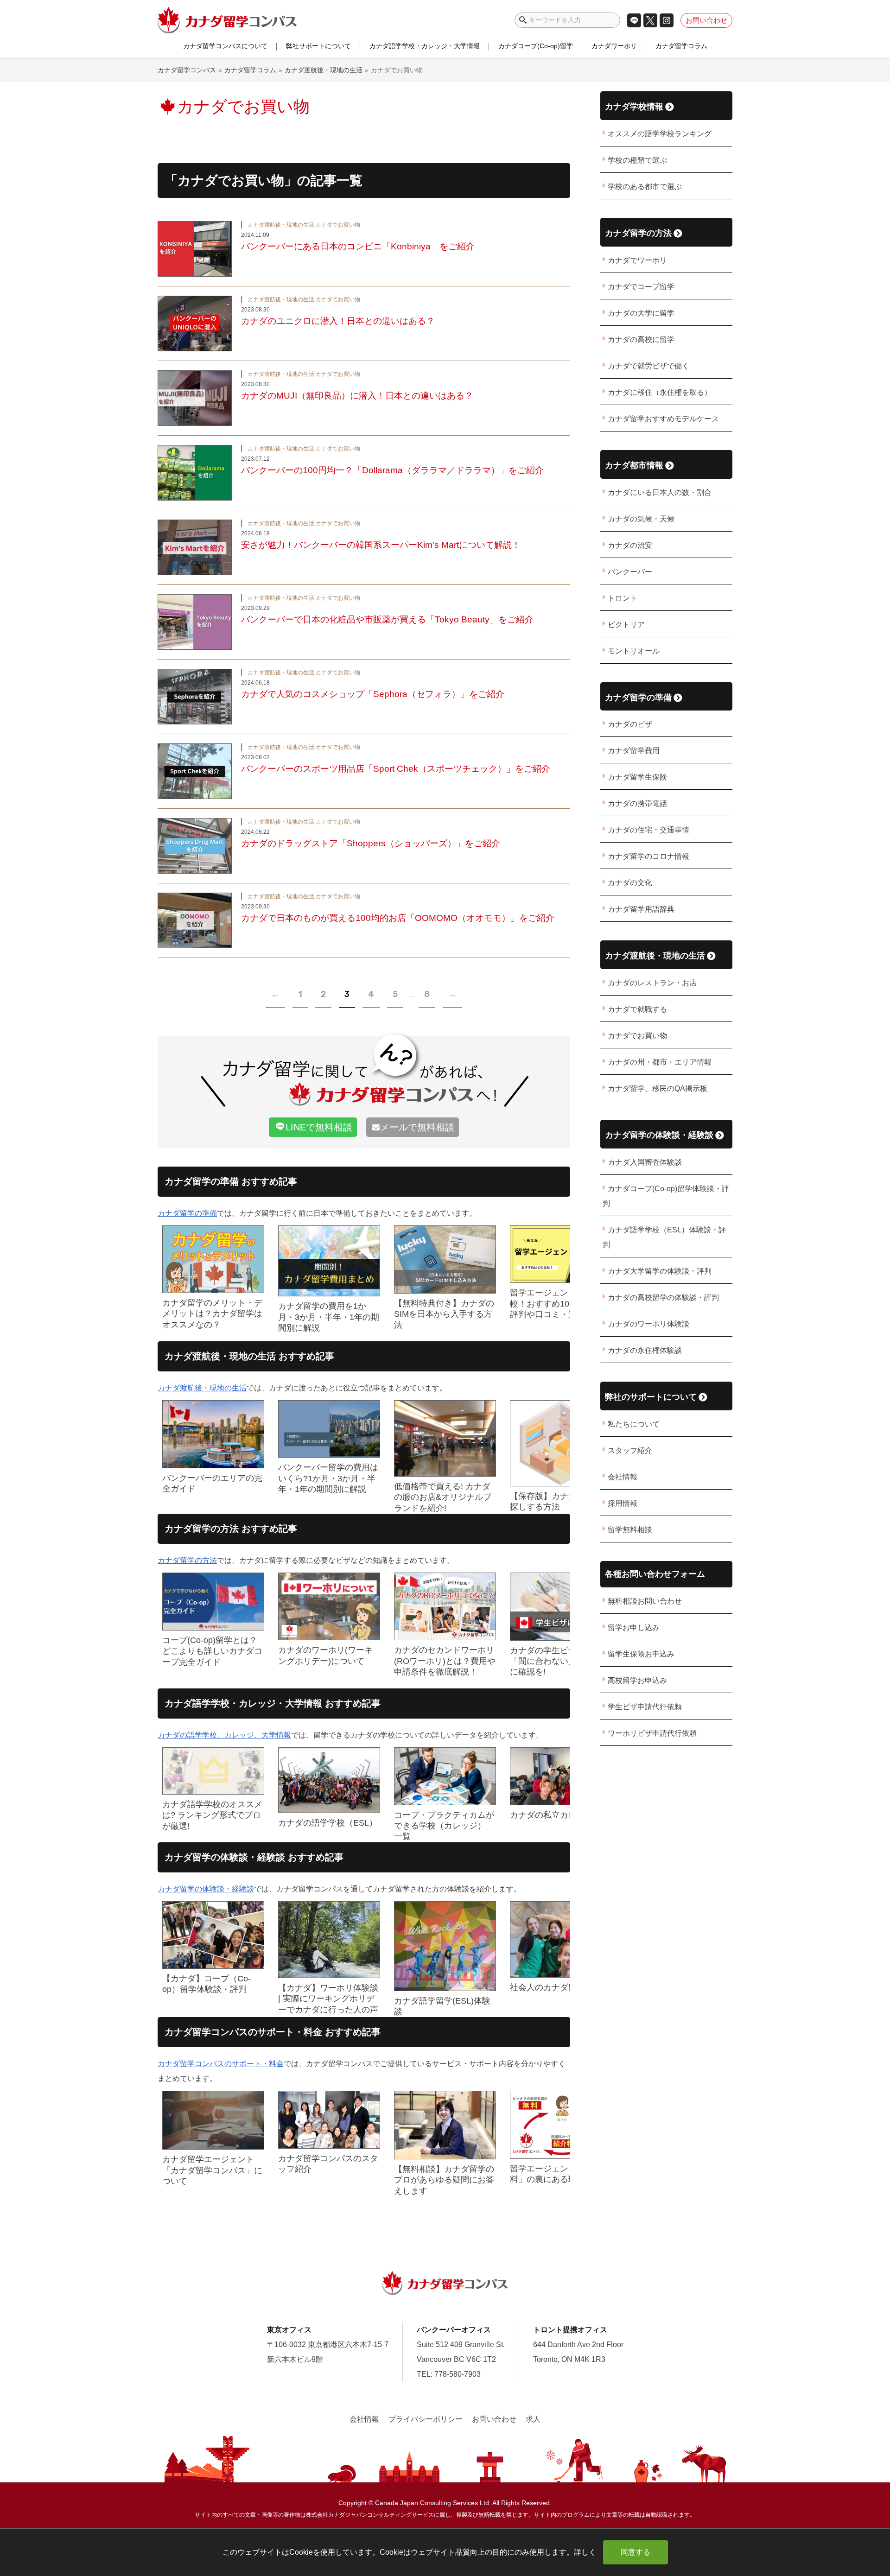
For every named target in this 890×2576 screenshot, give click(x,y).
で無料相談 (319, 1127)
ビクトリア (626, 625)
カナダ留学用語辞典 (641, 909)
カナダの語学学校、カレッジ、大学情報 (224, 1735)
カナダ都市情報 (634, 465)
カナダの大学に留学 (641, 313)
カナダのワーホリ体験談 (648, 1324)
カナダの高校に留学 (641, 339)
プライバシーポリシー (426, 2419)
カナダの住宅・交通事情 (648, 830)
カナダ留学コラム (681, 46)
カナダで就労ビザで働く (648, 366)
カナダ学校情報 (634, 106)
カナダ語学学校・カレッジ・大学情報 (425, 46)
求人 (533, 2419)
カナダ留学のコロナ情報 (648, 856)
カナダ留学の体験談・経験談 (206, 1889)
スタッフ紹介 (630, 1450)
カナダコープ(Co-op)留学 (536, 46)
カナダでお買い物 (637, 1036)
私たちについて (634, 1424)
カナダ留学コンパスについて (225, 46)
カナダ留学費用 (634, 751)
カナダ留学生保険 (637, 777)
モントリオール (634, 651)
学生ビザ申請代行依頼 (645, 1707)
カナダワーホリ (614, 46)
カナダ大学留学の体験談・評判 (660, 1271)
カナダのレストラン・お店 (652, 983)
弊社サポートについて (318, 46)
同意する (636, 2552)
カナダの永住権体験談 (645, 1350)
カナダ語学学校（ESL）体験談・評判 (664, 1237)
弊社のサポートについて (651, 1397)
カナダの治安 (630, 545)
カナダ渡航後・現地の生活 (202, 1388)
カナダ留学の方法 (187, 1560)
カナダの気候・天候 (641, 519)
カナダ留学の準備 (187, 1213)
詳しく (585, 2552)
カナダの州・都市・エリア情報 (660, 1062)
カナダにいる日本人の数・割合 (660, 492)
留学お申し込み (634, 1627)
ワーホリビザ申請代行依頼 (652, 1733)
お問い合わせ (706, 20)
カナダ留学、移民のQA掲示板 (658, 1088)
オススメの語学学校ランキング (660, 134)
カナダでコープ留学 (641, 287)
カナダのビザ (630, 724)
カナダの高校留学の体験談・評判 (663, 1298)
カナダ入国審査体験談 (645, 1162)
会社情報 (623, 1477)
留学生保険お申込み (641, 1654)
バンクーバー (630, 572)
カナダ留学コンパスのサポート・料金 (221, 2064)
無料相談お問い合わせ (645, 1601)
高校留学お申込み (637, 1680)
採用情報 (623, 1503)
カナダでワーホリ (637, 260)
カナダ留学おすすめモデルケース (663, 419)
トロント (623, 598)
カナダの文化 (630, 883)
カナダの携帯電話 (637, 803)
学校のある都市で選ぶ (645, 187)
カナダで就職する (637, 1009)
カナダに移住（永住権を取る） (660, 392)
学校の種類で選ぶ (637, 160)
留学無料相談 (630, 1530)
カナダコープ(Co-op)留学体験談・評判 (666, 1196)
